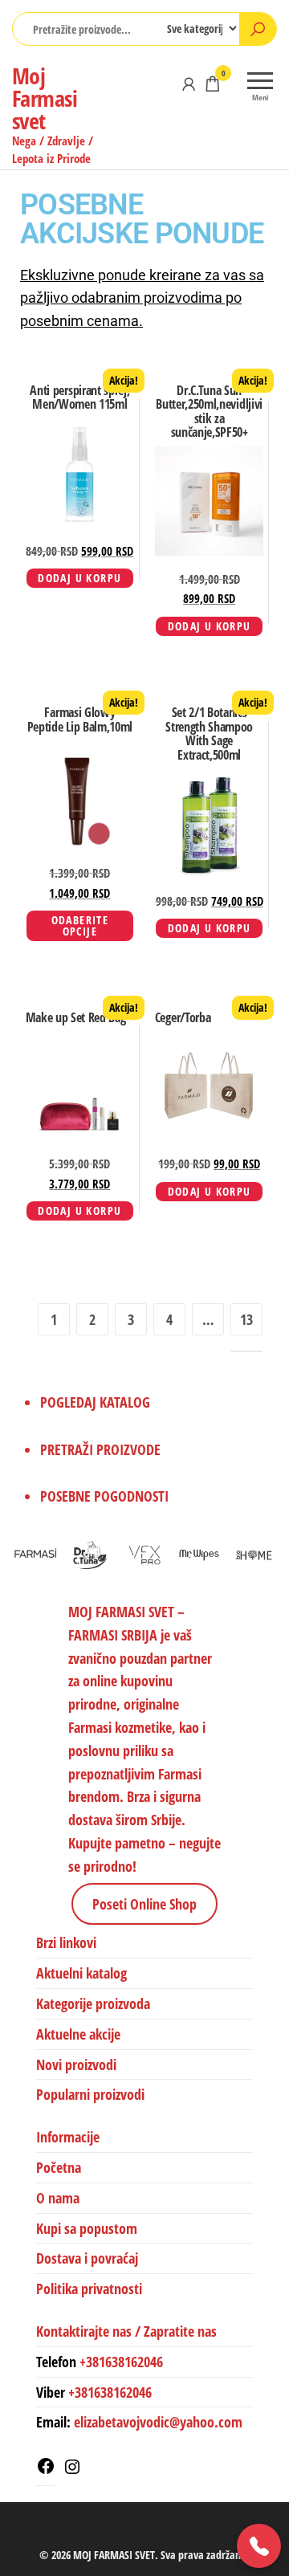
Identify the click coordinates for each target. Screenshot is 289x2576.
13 (246, 1319)
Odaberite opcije (80, 925)
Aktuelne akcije (78, 2034)
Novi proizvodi (76, 2064)
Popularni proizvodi (90, 2094)
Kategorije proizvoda (93, 2003)
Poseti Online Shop (144, 1904)
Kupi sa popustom (87, 2228)
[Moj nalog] (189, 84)
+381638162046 (121, 2362)
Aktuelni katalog (81, 1973)
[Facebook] (46, 2470)
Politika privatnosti (89, 2289)
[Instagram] (72, 2471)
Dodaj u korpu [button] (79, 578)
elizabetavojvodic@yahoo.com (158, 2422)
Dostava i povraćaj (87, 2258)
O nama (58, 2198)
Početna (59, 2167)
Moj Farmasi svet (45, 98)
